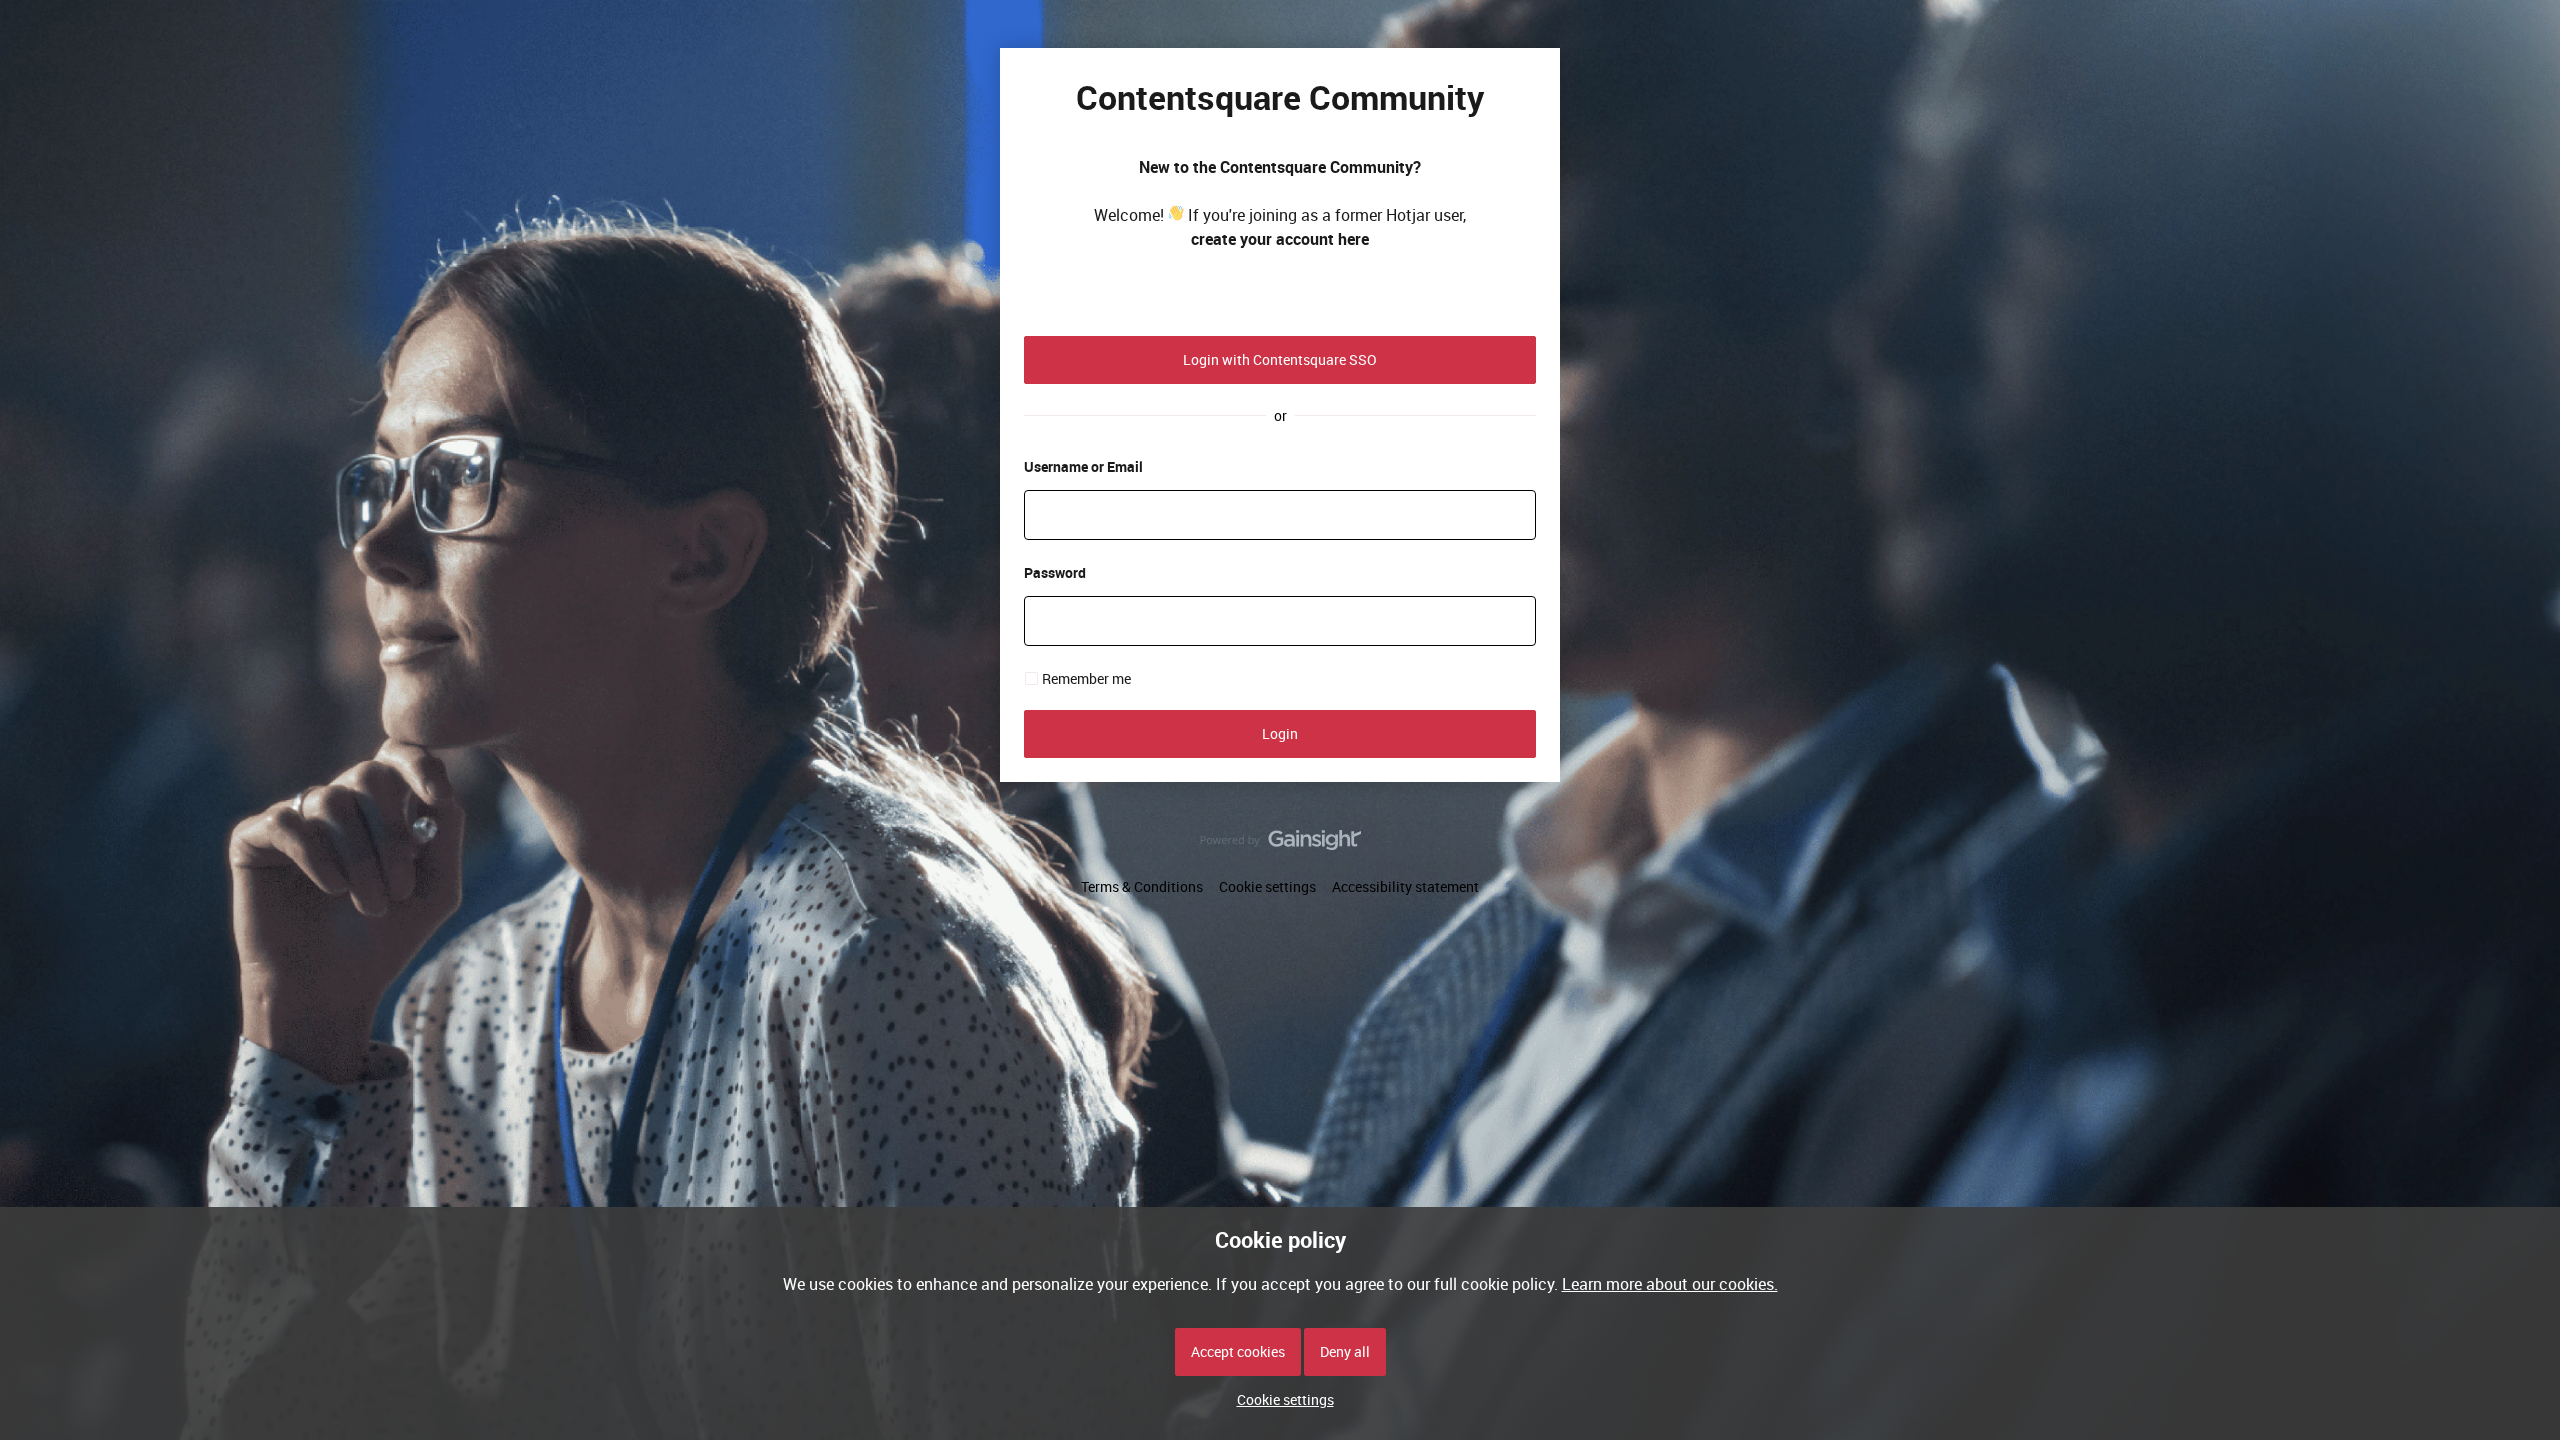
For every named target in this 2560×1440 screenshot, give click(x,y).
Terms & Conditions (1142, 886)
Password (1055, 572)
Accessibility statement (1405, 886)
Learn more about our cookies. (1670, 1284)
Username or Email (1083, 466)
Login (1280, 733)
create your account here (1280, 239)
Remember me (1086, 678)
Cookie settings (1267, 886)
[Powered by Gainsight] (1280, 845)
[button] (1280, 1399)
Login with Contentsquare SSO (1280, 359)
